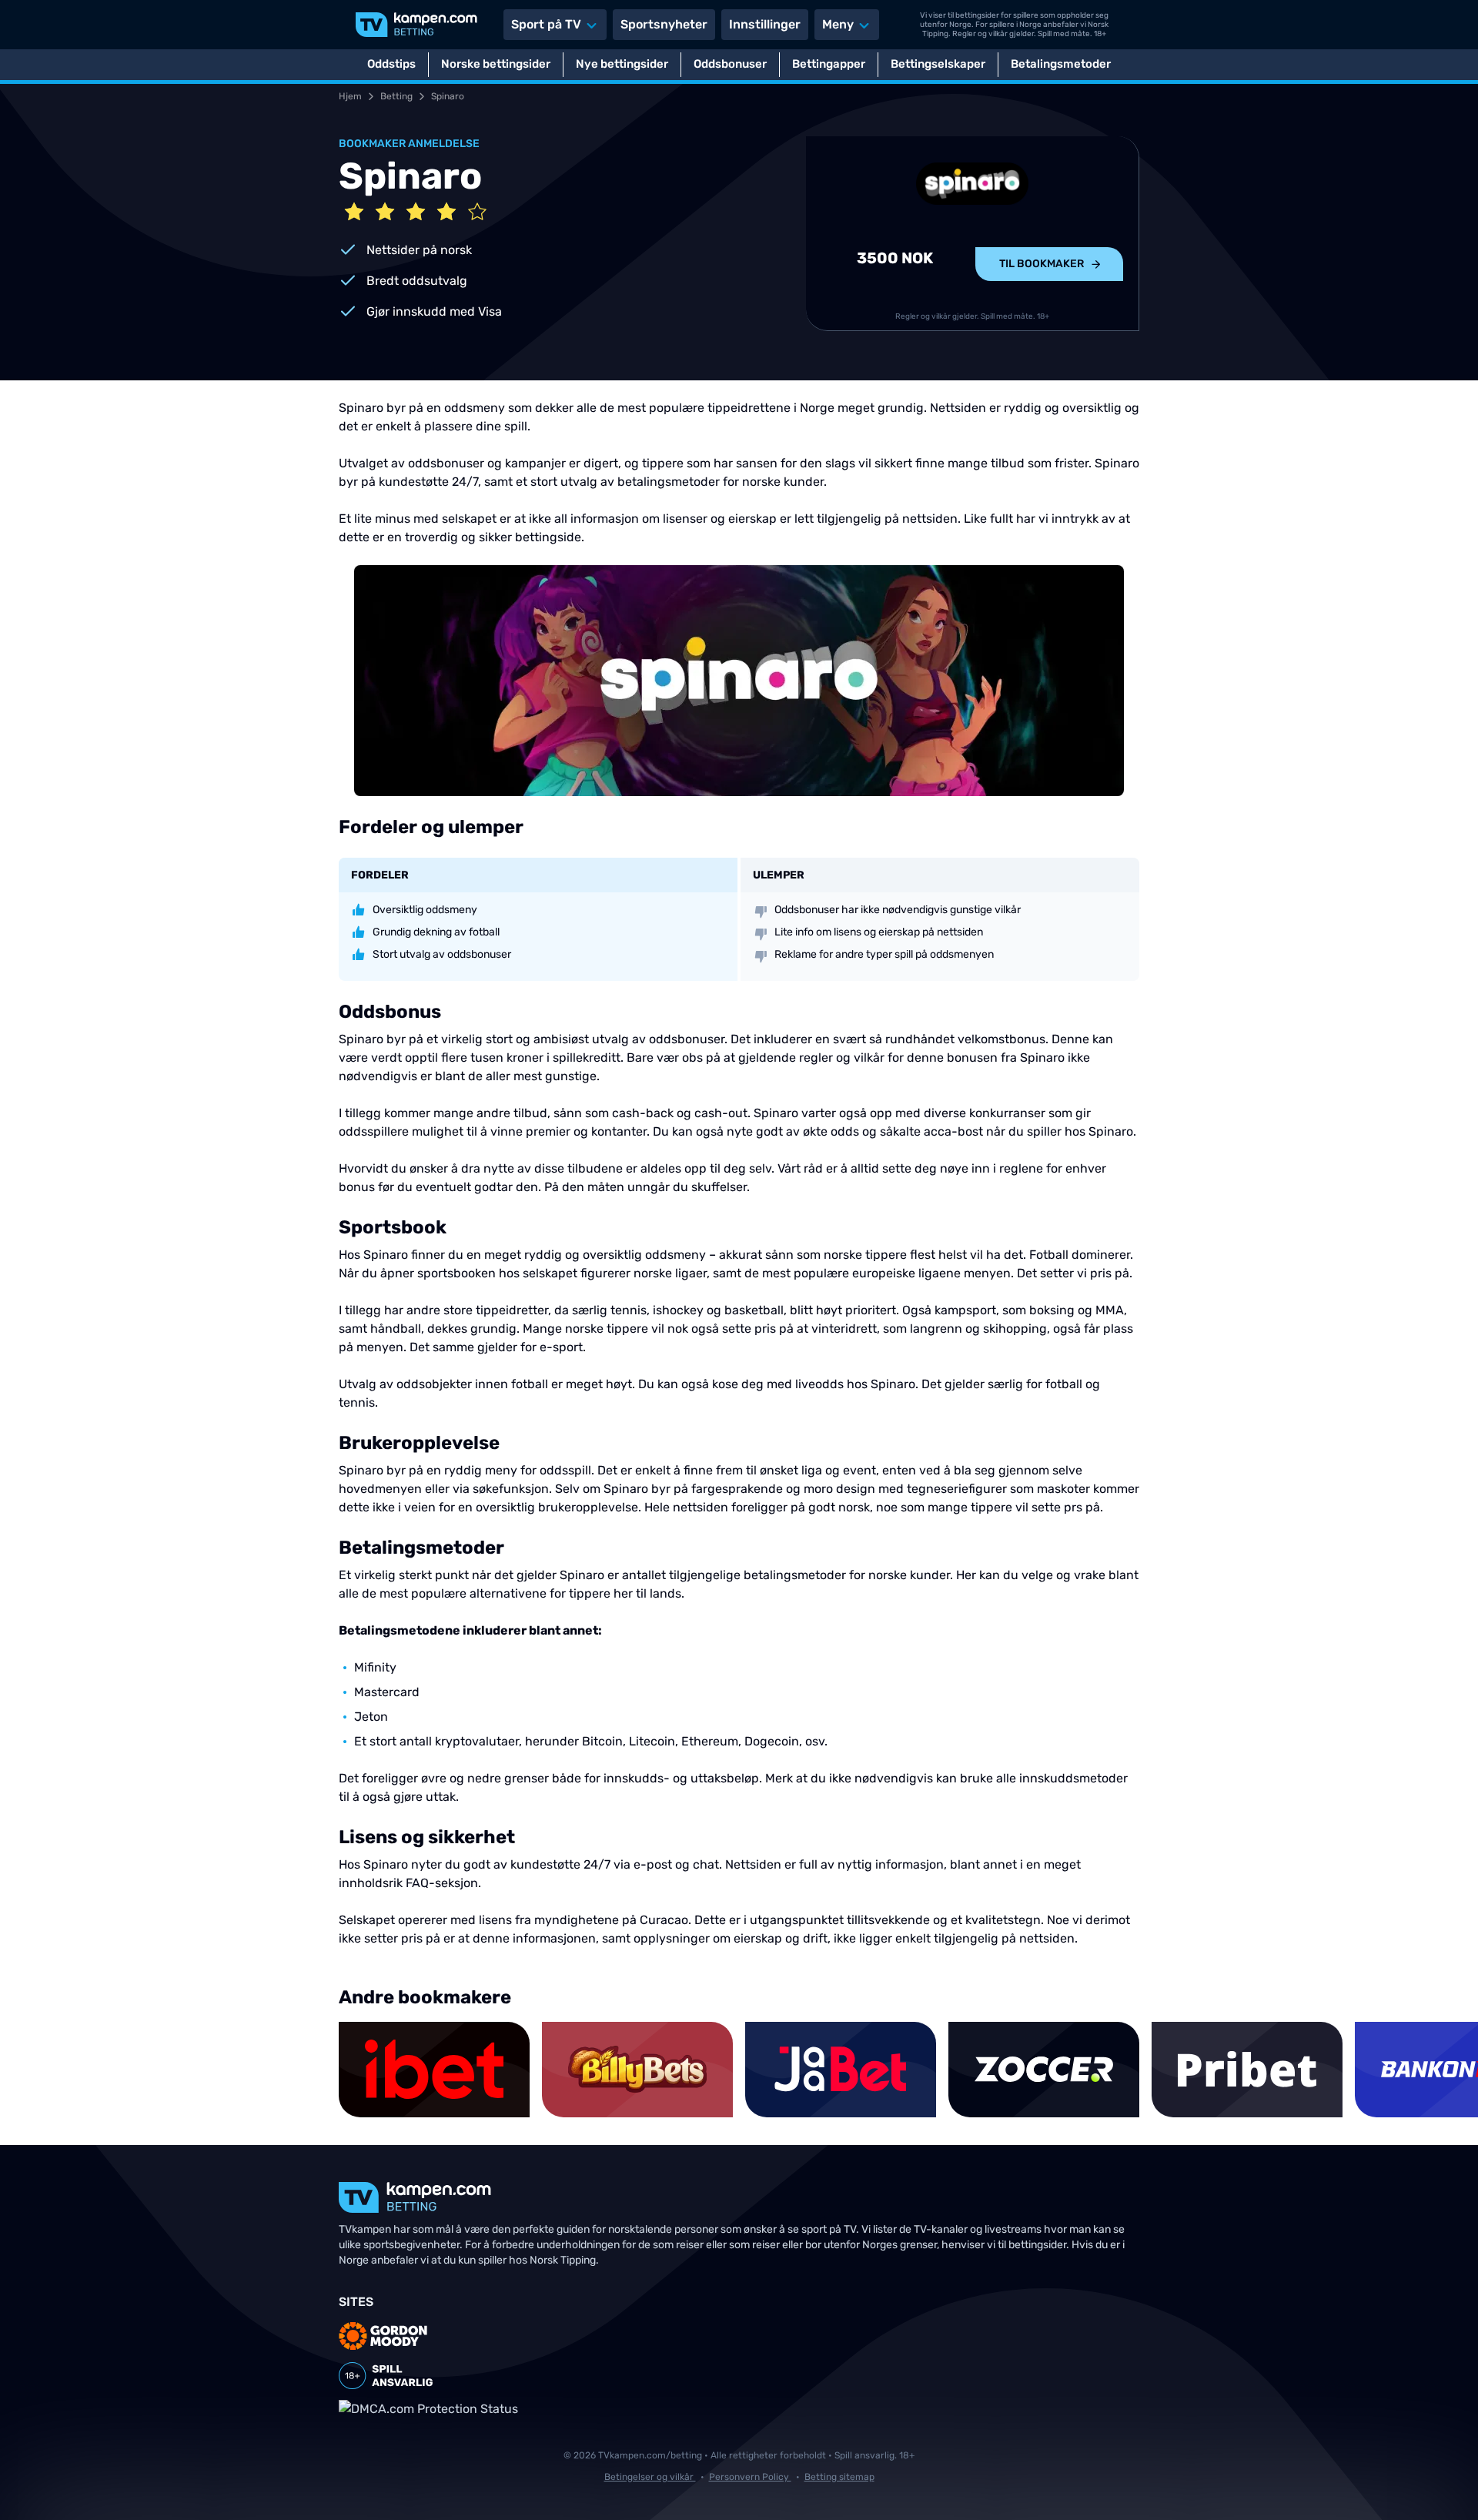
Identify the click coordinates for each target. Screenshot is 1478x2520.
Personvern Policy (750, 2477)
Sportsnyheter (664, 24)
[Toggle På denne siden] (1446, 2488)
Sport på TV (546, 24)
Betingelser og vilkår (650, 2477)
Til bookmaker (1042, 264)
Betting (396, 96)
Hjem (350, 96)
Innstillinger (765, 24)
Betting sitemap (839, 2477)
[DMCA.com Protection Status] (428, 2409)
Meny (838, 24)
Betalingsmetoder (1061, 64)
